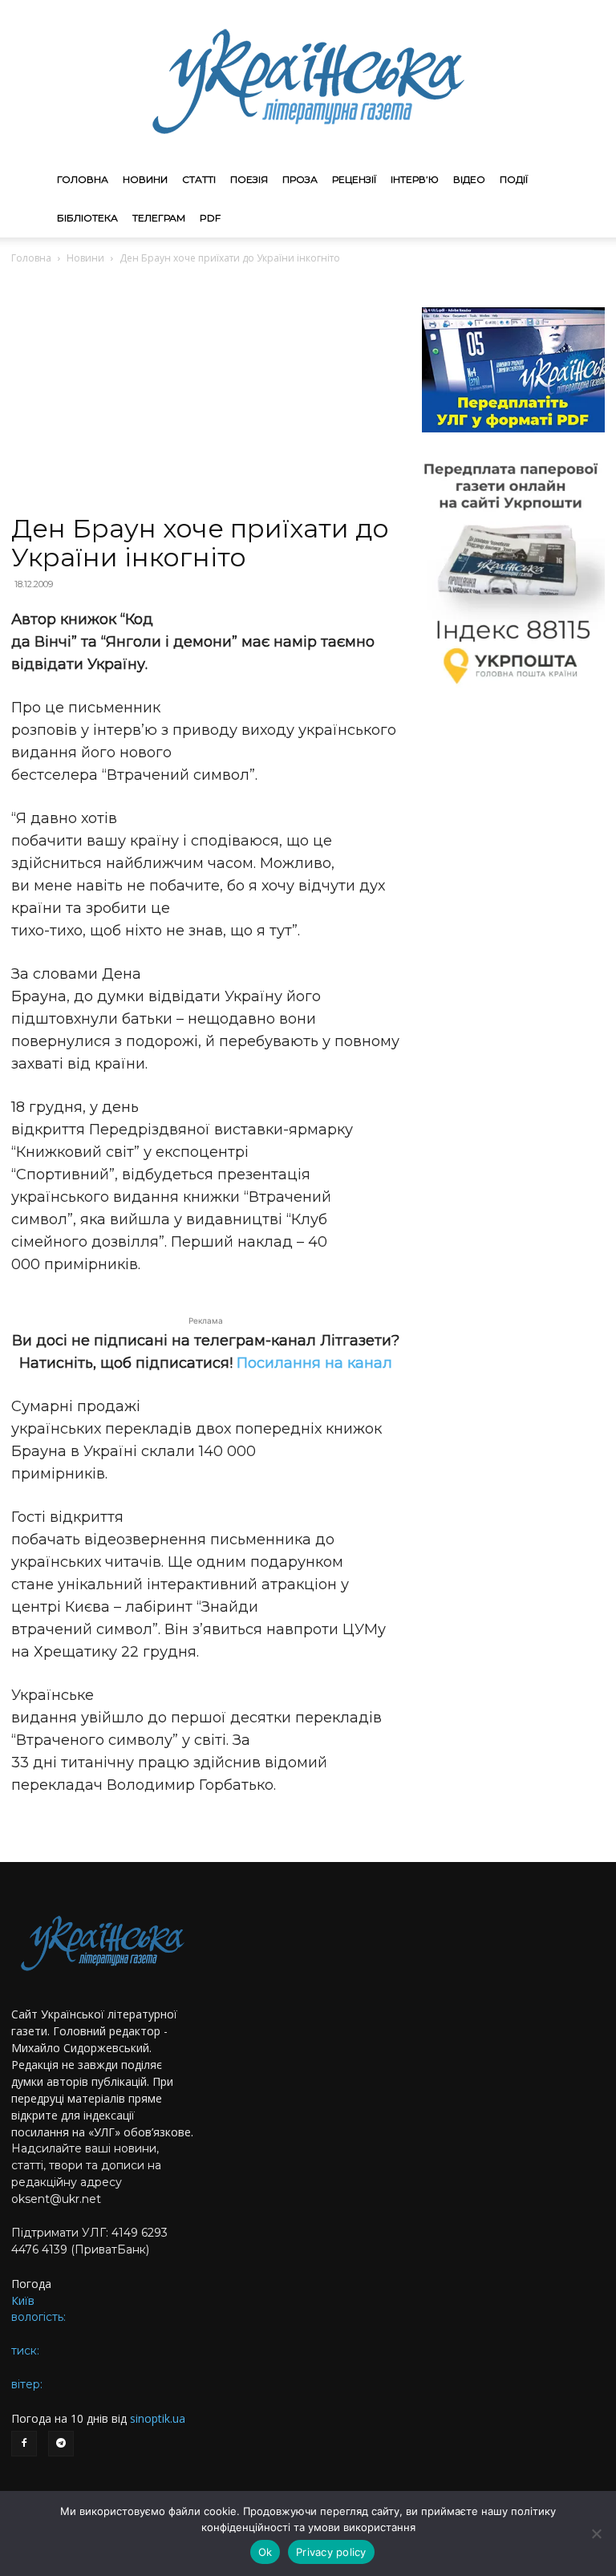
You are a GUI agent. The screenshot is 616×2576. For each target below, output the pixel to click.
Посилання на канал (314, 1363)
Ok (265, 2552)
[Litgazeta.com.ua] (308, 80)
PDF (210, 218)
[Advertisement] (205, 395)
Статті (199, 179)
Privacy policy (331, 2552)
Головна (83, 179)
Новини (145, 179)
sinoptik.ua (158, 2418)
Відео (469, 179)
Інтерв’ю (415, 179)
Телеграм (159, 218)
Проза (300, 179)
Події (514, 179)
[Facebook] (24, 2444)
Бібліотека (87, 218)
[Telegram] (61, 2444)
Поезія (249, 179)
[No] (596, 2533)
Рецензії (354, 179)
